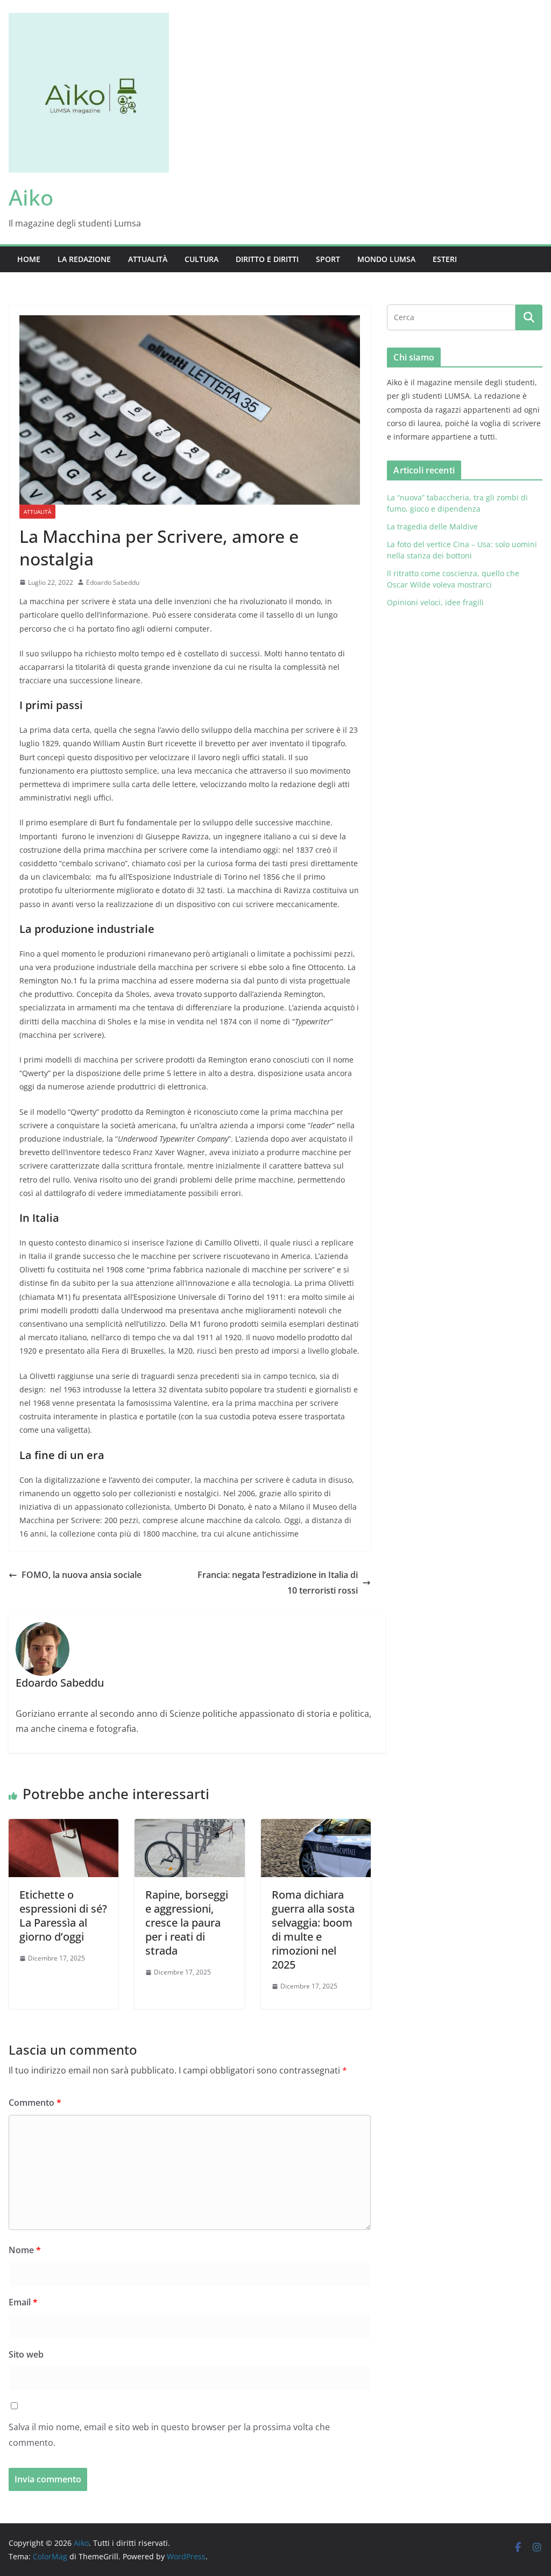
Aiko (31, 197)
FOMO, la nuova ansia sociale (82, 1575)
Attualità (148, 259)
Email (23, 2302)
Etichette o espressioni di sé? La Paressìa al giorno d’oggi (63, 1916)
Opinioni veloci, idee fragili (435, 602)
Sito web (26, 2354)
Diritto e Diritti (267, 259)
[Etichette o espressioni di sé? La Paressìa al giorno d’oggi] (63, 1827)
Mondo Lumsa (386, 259)
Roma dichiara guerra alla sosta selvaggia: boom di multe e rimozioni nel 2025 (313, 1930)
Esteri (445, 259)
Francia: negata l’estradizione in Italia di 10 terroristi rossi (278, 1583)
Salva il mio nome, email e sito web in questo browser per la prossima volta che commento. (169, 2435)
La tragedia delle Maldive (433, 526)
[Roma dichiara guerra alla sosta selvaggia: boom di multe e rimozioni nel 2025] (316, 1827)
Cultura (202, 259)
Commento (35, 2103)
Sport (328, 259)
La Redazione (84, 259)
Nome (25, 2250)
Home (29, 259)
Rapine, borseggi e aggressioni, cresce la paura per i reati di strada (187, 1923)
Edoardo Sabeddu (113, 582)
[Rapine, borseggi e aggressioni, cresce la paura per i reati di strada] (189, 1827)
